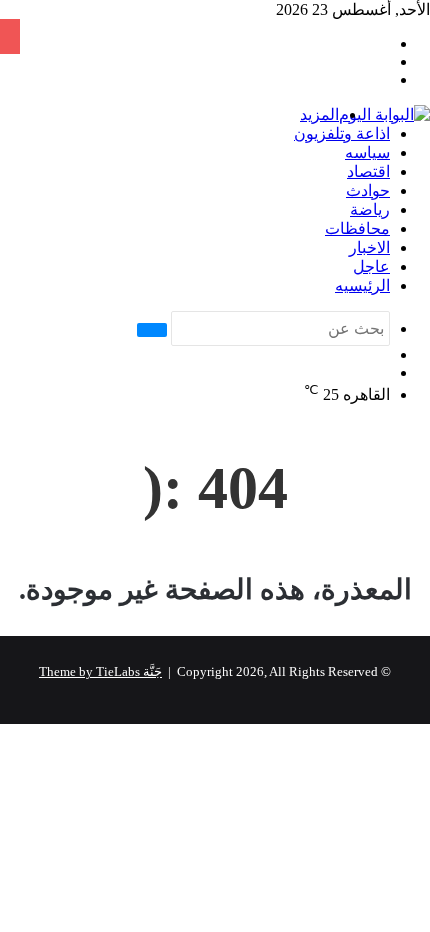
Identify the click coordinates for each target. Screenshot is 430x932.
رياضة (370, 209)
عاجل (371, 266)
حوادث (368, 190)
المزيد (319, 114)
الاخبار (369, 247)
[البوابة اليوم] (384, 114)
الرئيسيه (362, 285)
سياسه (367, 152)
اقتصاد (368, 171)
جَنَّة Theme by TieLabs (100, 671)
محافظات (357, 228)
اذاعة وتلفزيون (342, 133)
